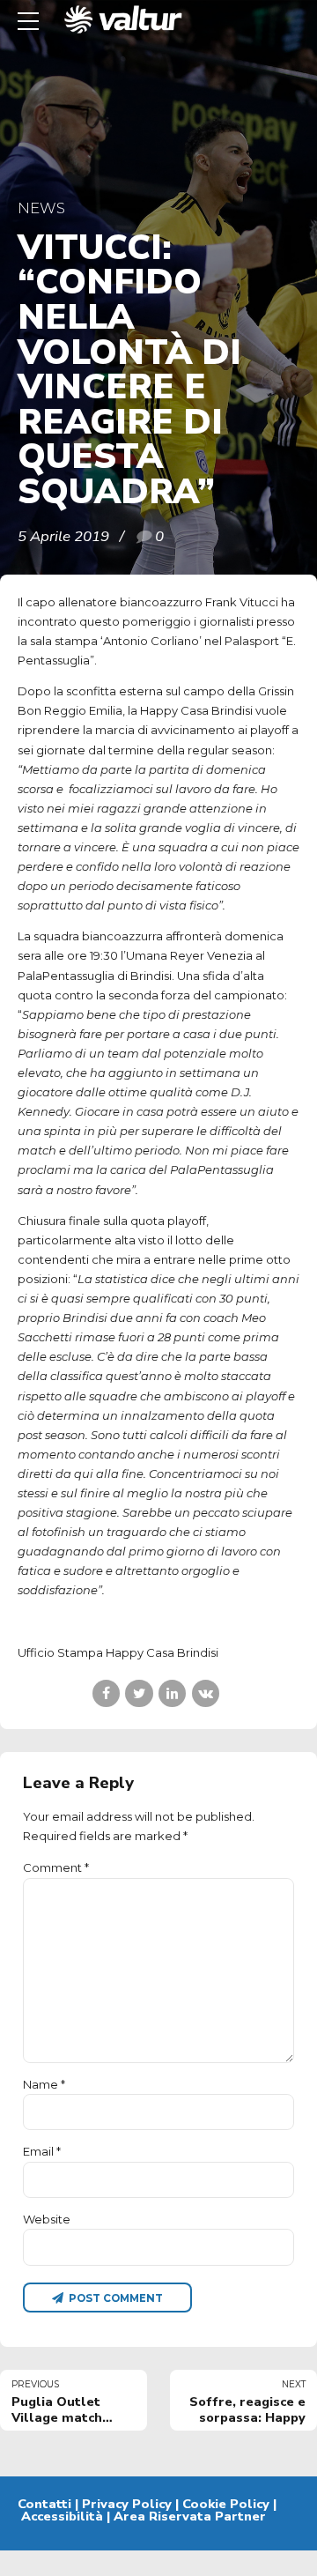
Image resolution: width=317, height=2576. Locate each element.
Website (47, 2219)
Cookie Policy (226, 2504)
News (41, 208)
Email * (42, 2151)
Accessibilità (62, 2516)
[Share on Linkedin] (172, 1693)
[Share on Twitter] (139, 1693)
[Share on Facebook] (106, 1693)
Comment (56, 1867)
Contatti (44, 2504)
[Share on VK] (206, 1693)
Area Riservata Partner (190, 2516)
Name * (44, 2084)
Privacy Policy (127, 2504)
